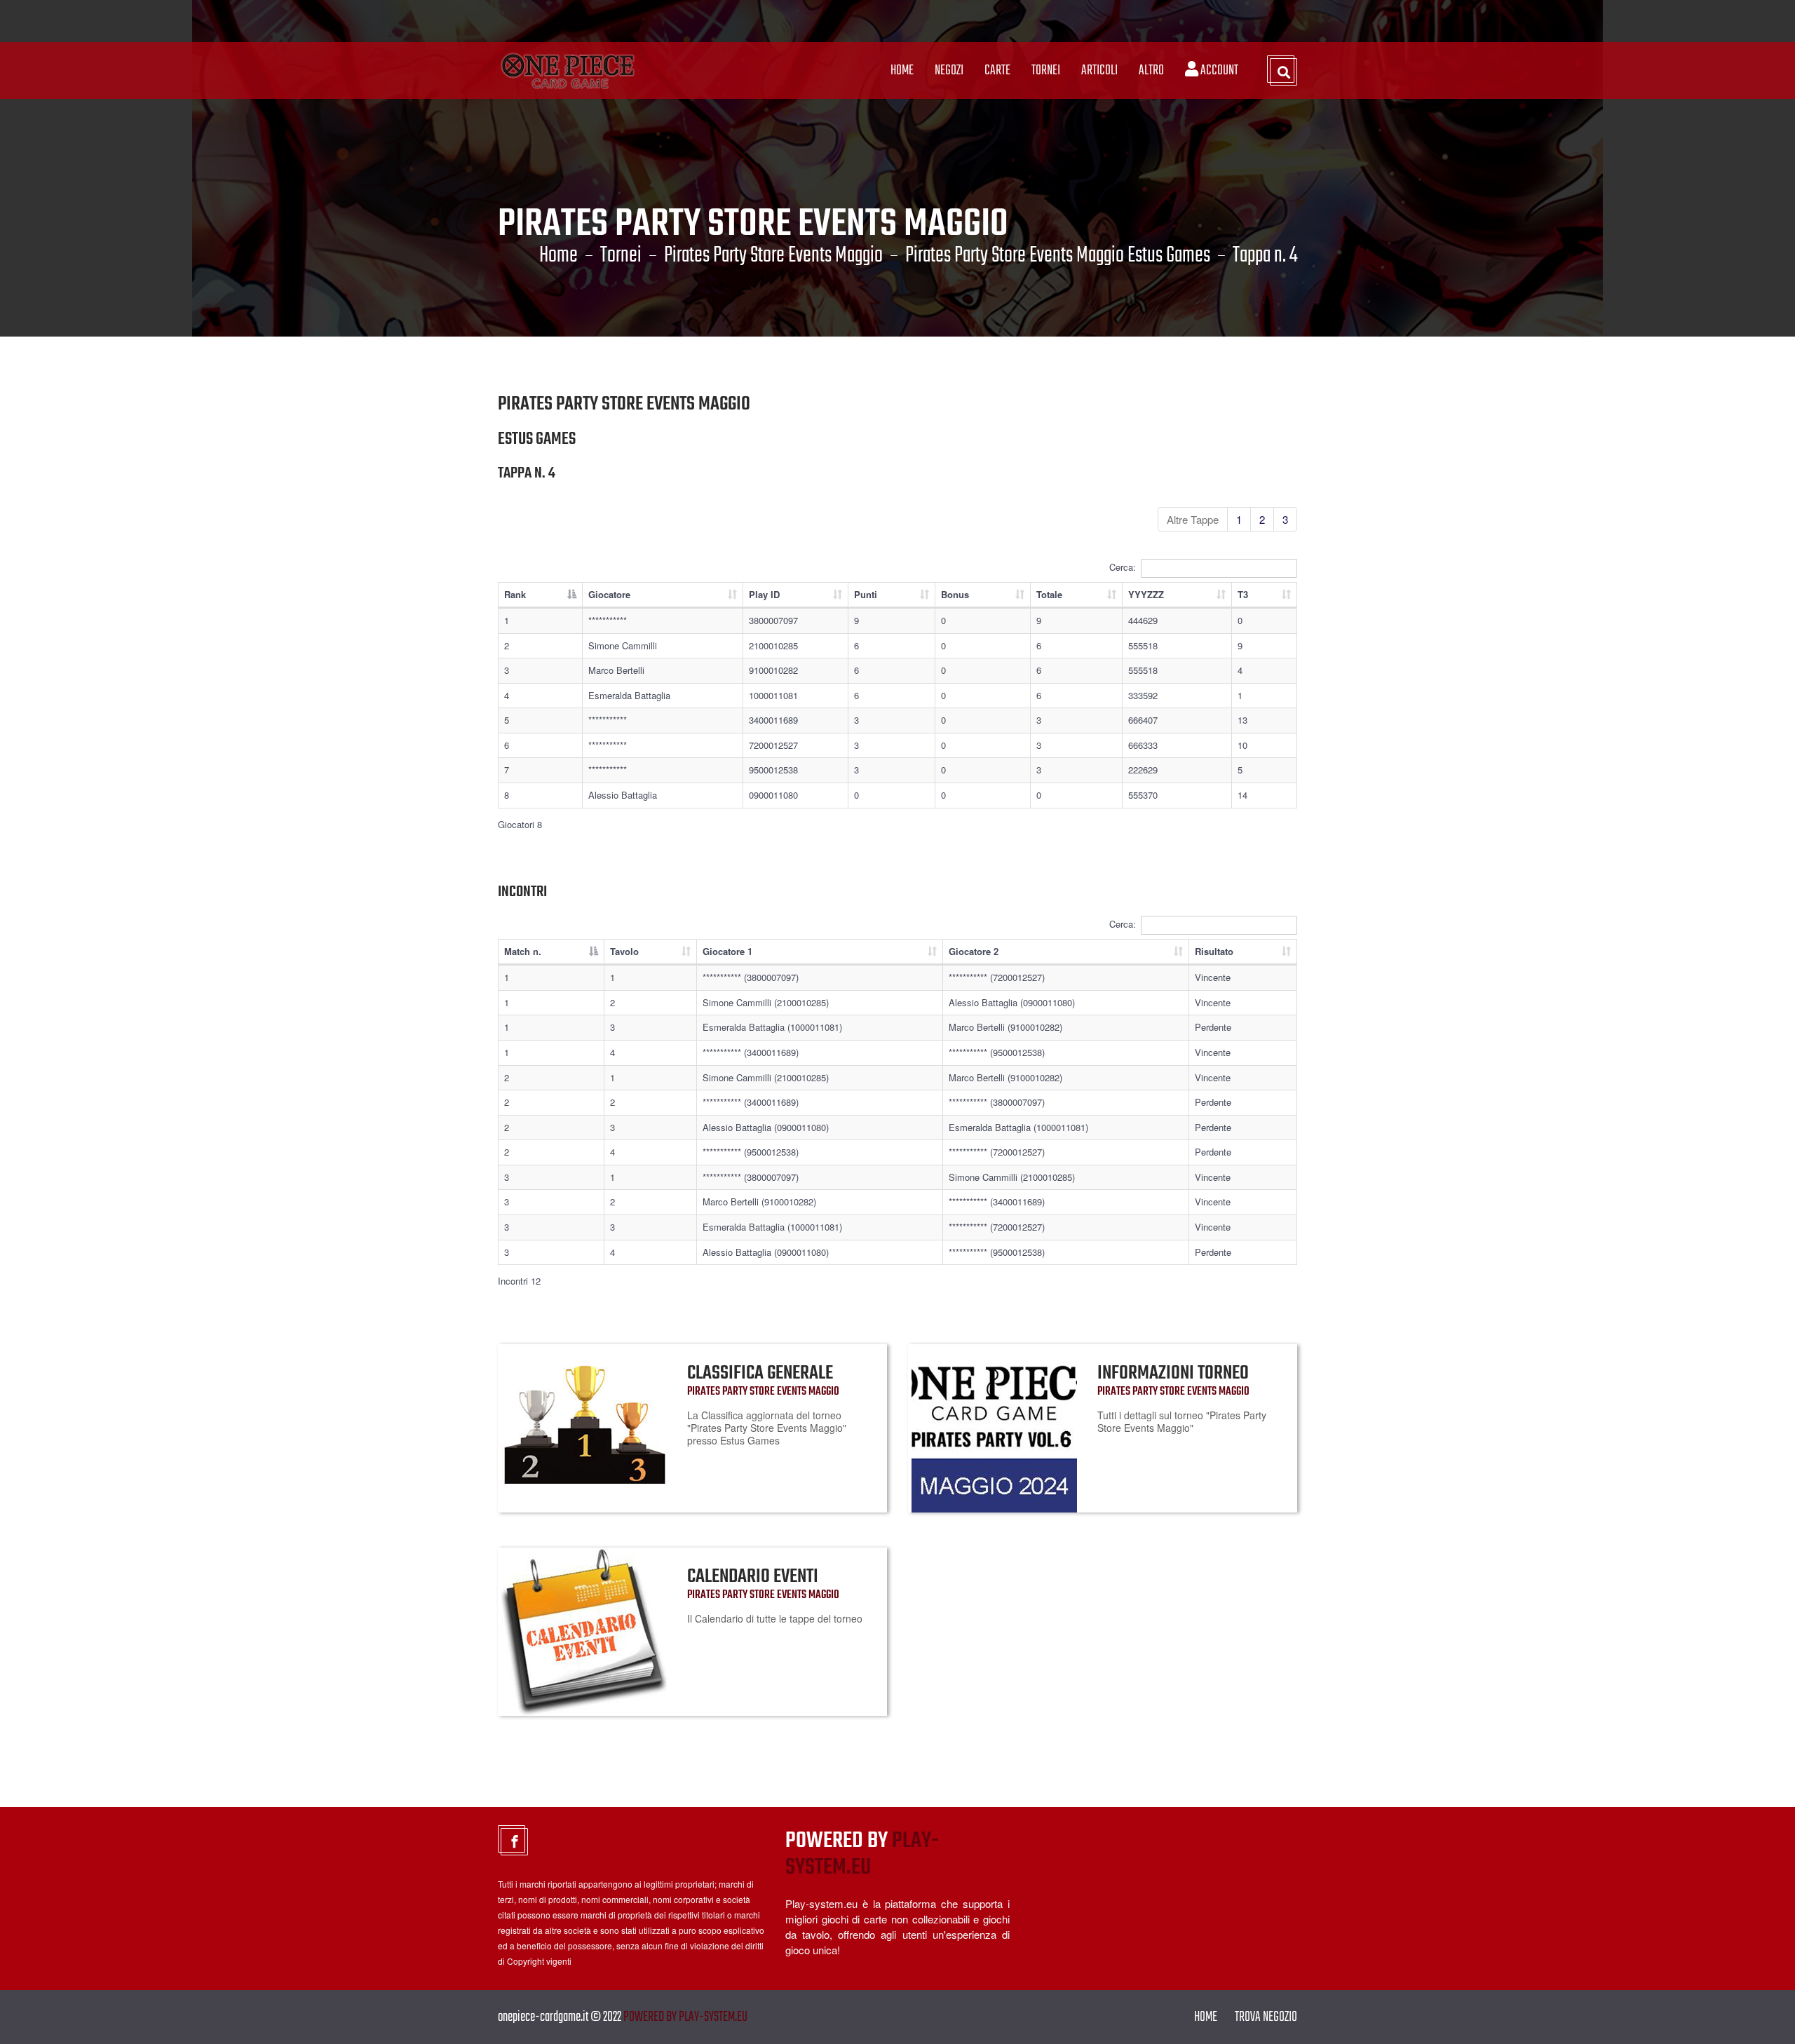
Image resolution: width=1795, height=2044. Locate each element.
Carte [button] (997, 70)
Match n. (523, 951)
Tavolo (624, 951)
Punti (866, 594)
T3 (1243, 594)
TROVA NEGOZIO (1266, 2017)
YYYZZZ (1146, 594)
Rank (515, 594)
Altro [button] (1151, 70)
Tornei (621, 256)
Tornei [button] (1046, 70)
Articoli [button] (1099, 70)
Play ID (764, 594)
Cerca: (1123, 566)
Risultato (1214, 951)
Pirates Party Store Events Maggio (773, 256)
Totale (1049, 594)
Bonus (955, 594)
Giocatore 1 (727, 951)
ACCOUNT (1218, 70)
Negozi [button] (949, 70)
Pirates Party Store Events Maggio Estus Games (1058, 256)
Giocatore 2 (974, 951)
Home (902, 70)
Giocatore (609, 594)
